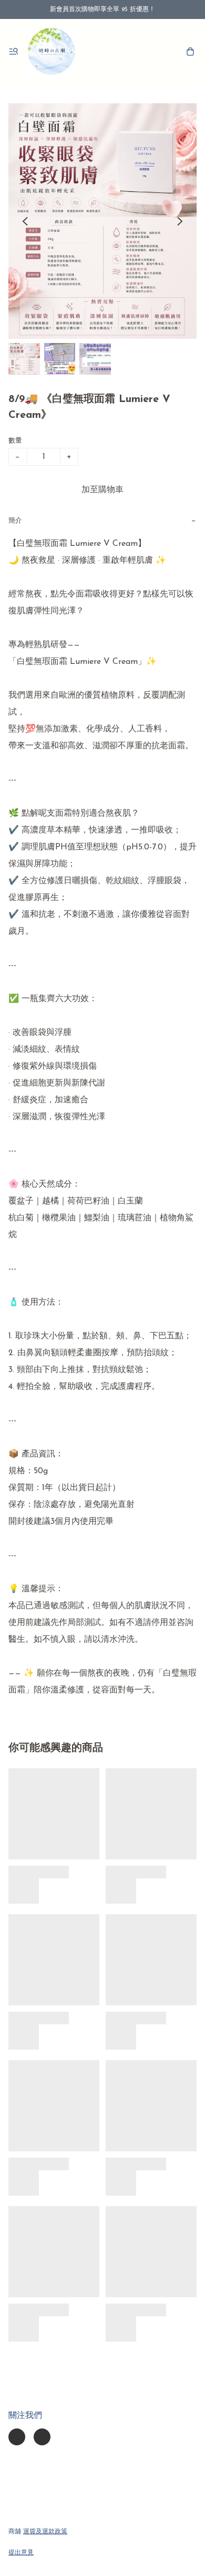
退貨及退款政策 (45, 2532)
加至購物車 (102, 490)
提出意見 (21, 2553)
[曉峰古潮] (52, 52)
